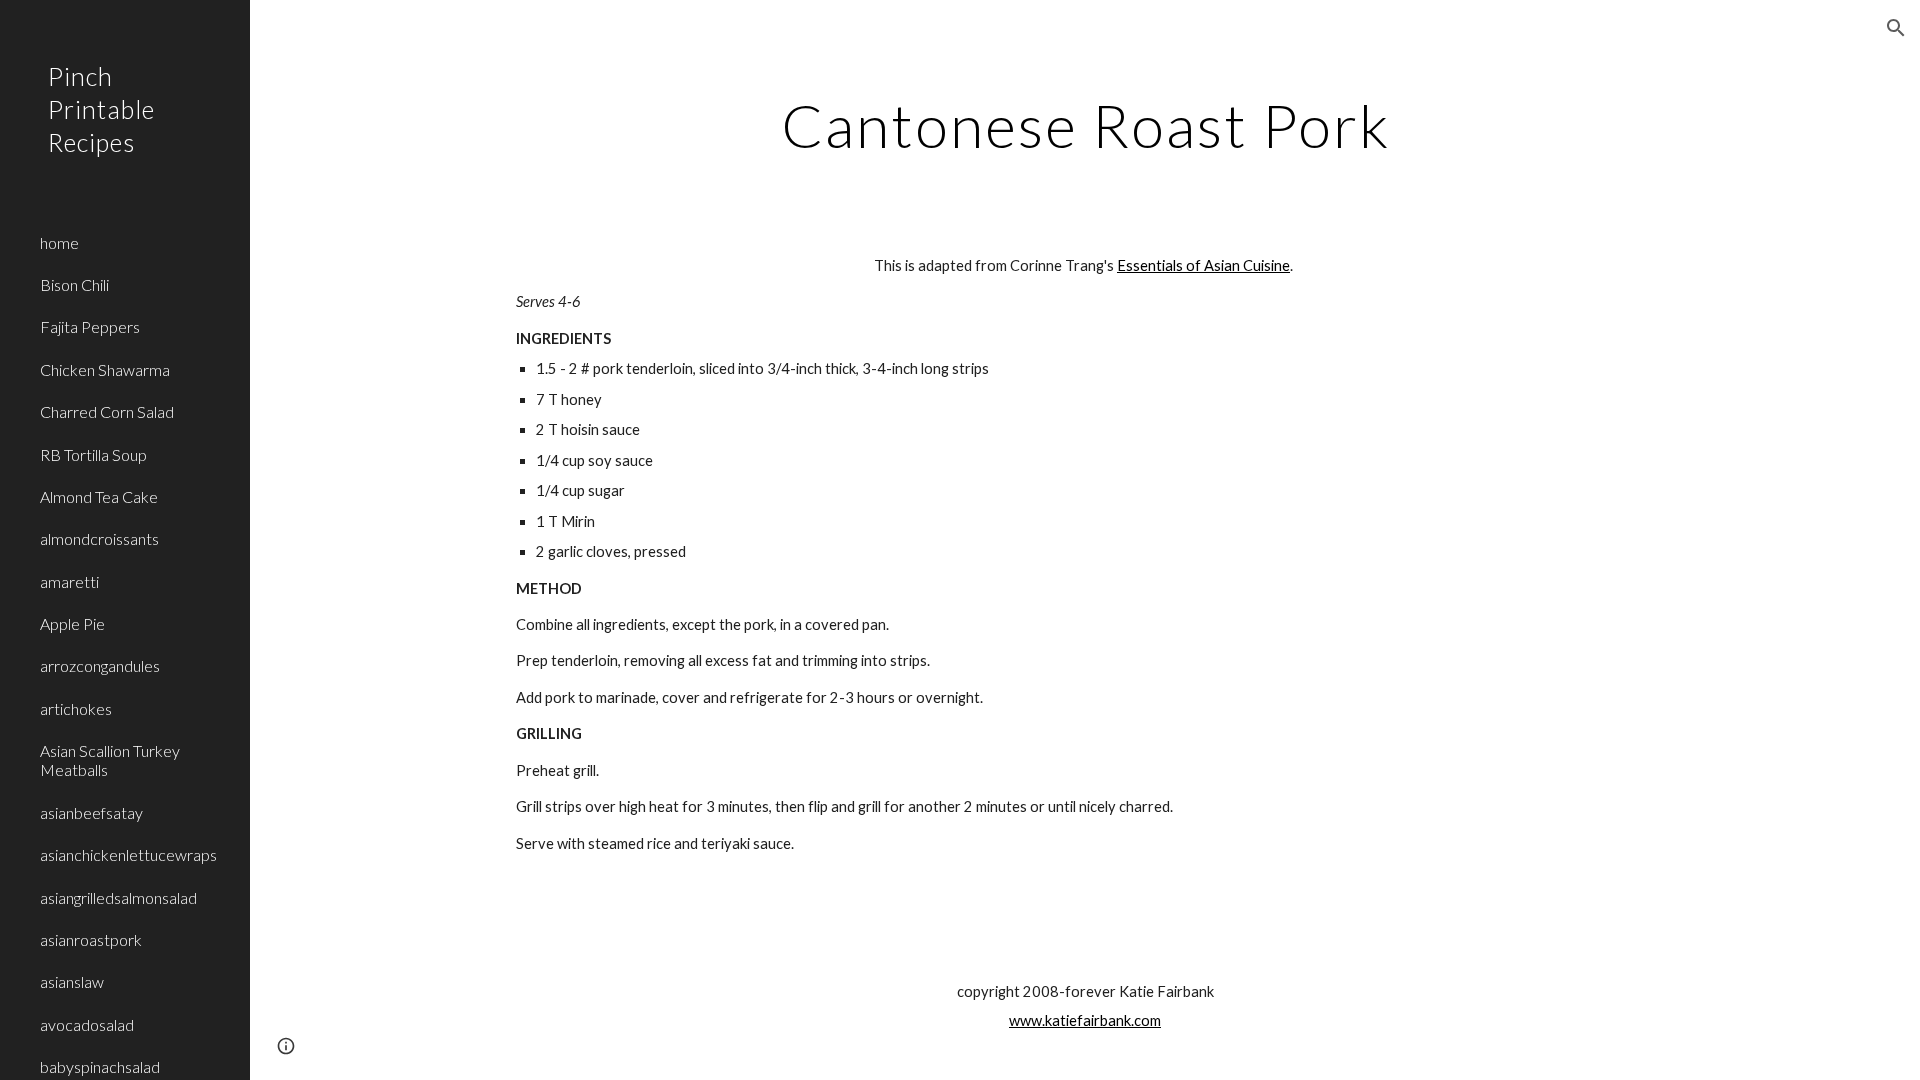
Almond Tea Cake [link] (99, 496)
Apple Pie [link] (72, 623)
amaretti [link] (69, 581)
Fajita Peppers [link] (90, 326)
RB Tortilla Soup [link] (93, 454)
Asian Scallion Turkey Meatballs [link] (110, 760)
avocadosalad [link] (87, 1024)
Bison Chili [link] (74, 284)
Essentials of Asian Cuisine (1203, 265)
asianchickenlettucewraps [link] (128, 854)
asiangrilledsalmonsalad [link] (118, 897)
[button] (1896, 28)
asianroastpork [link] (91, 939)
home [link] (59, 242)
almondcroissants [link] (99, 538)
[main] (1085, 125)
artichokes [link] (76, 708)
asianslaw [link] (72, 981)
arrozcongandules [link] (100, 665)
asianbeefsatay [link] (91, 812)
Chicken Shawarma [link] (105, 369)
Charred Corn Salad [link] (107, 411)
